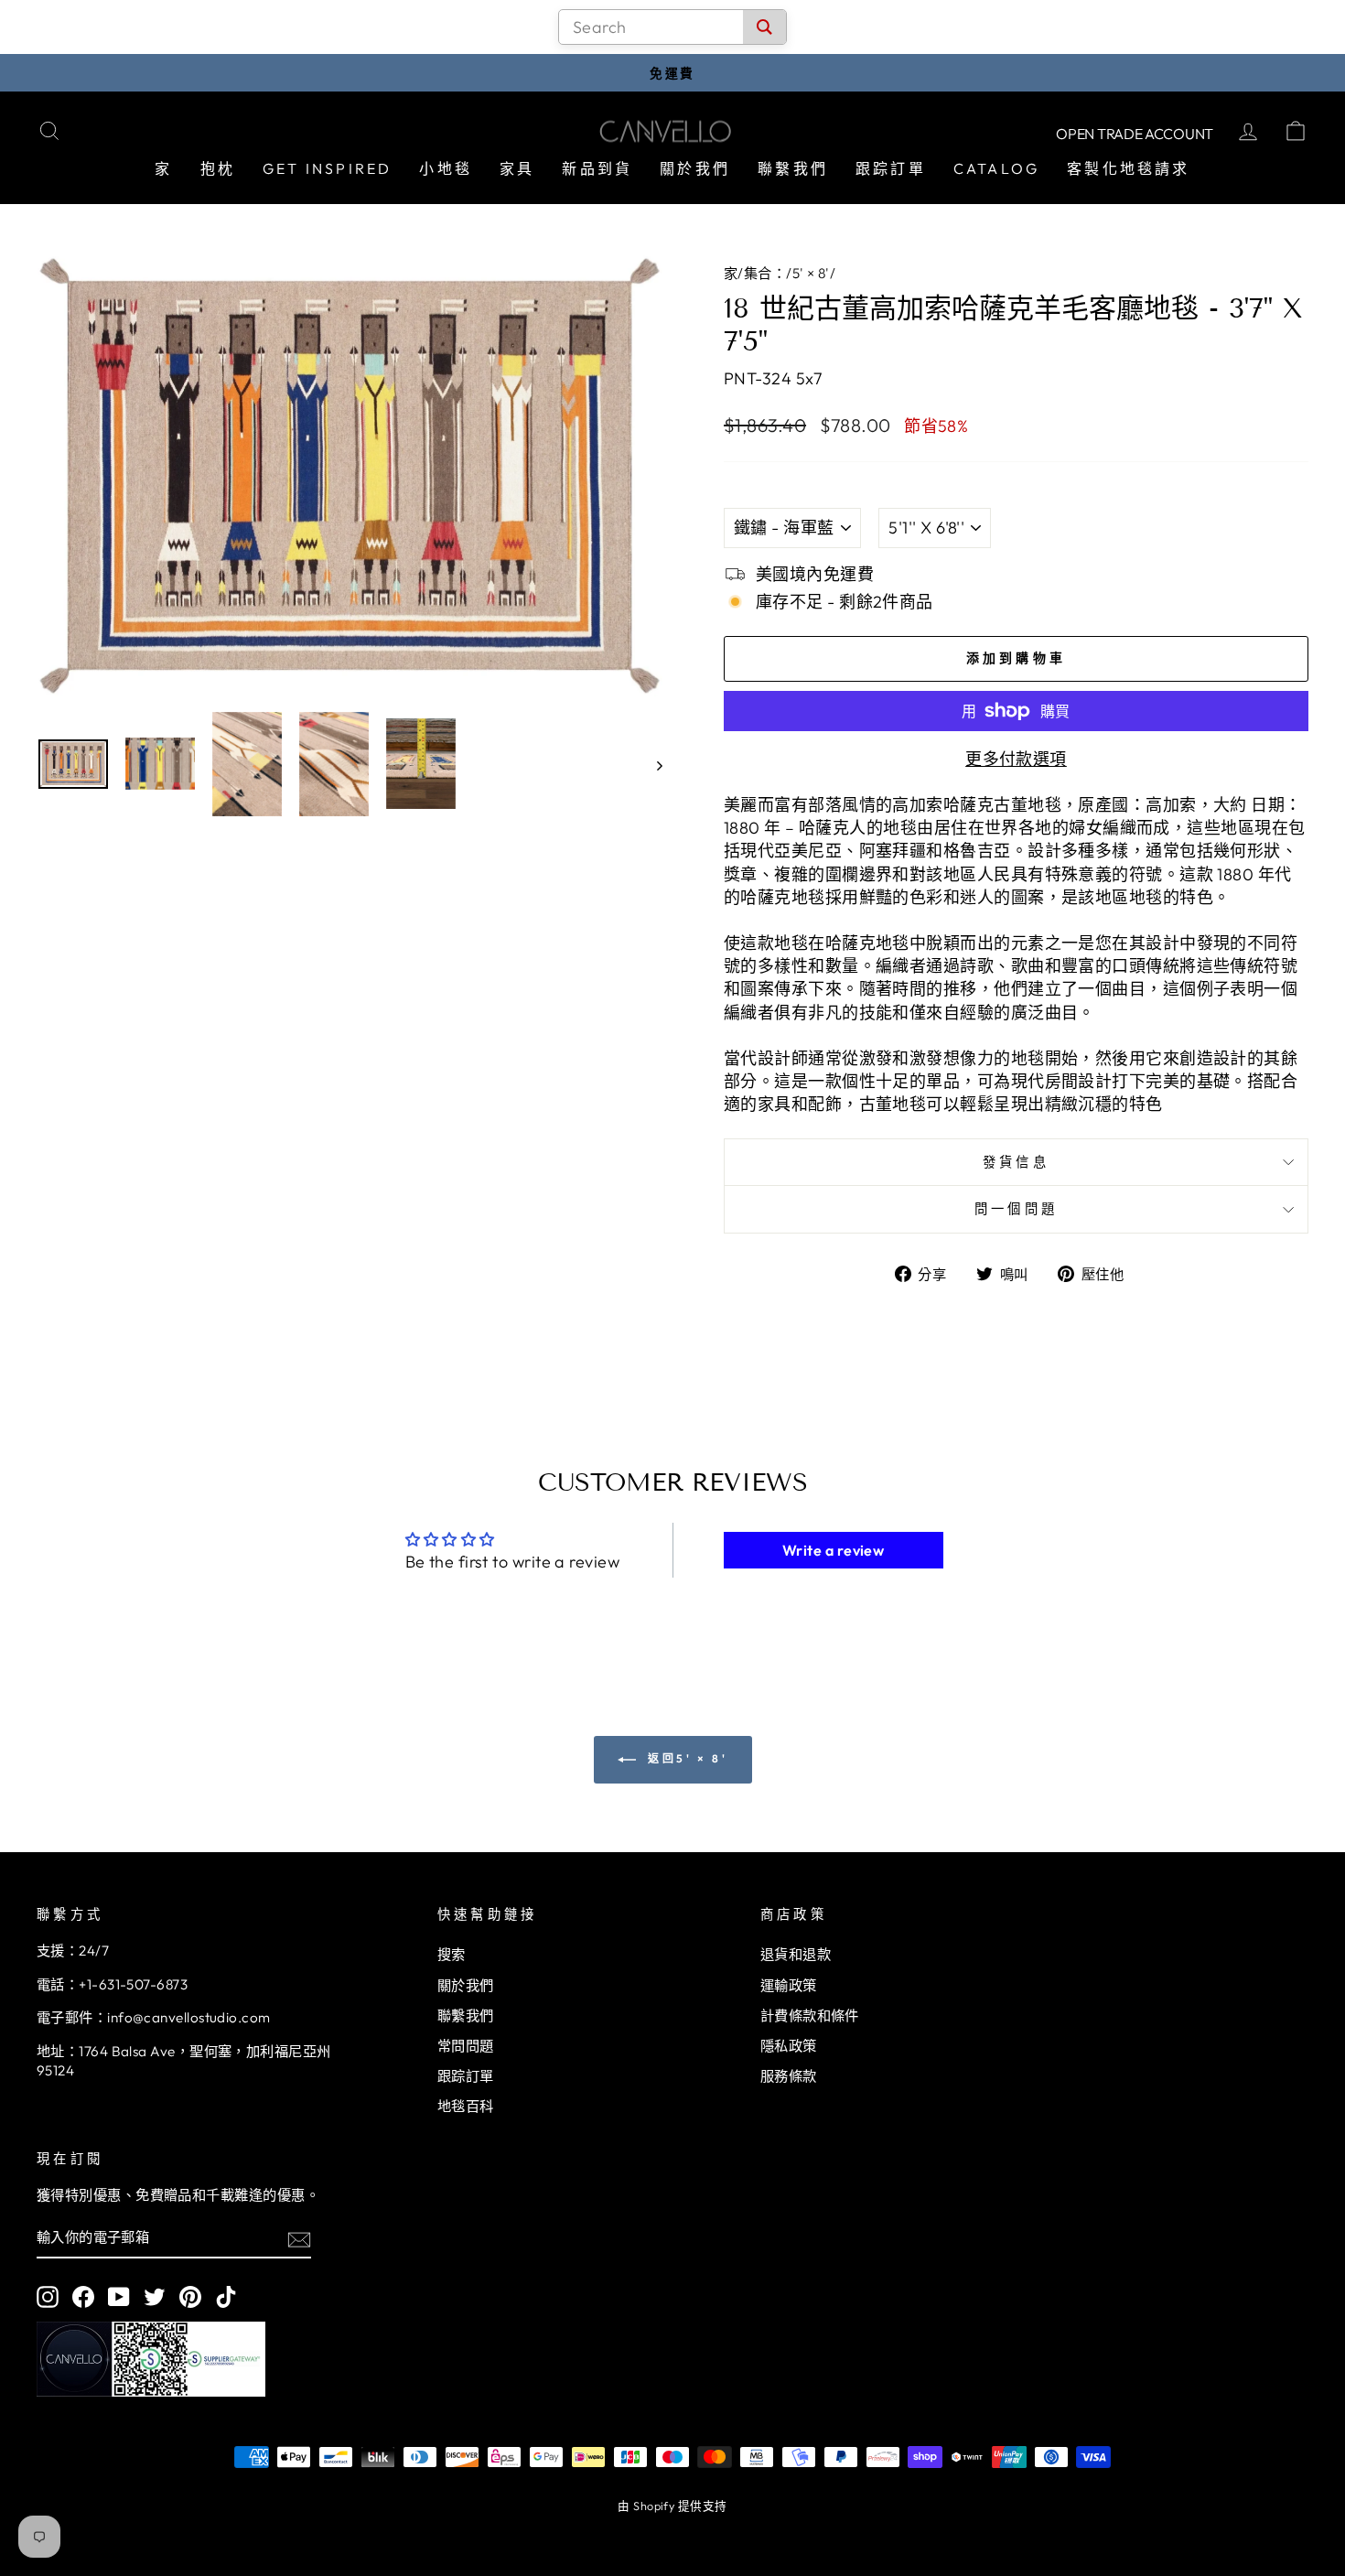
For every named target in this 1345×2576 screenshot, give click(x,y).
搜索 (452, 1954)
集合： (765, 273)
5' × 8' (811, 273)
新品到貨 (597, 168)
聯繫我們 (793, 168)
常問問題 (466, 2046)
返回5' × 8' (686, 1758)
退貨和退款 (796, 1954)
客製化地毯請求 (1128, 168)
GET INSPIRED (327, 168)
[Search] (764, 27)
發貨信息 (1016, 1162)
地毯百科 (466, 2106)
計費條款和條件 (810, 2016)
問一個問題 (1017, 1209)
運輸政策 (789, 1985)
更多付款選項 (1016, 759)
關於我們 (695, 168)
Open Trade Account (1135, 134)
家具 (517, 168)
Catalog (996, 168)
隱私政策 (789, 2046)
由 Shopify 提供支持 (672, 2506)
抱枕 (218, 168)
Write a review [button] (833, 1550)
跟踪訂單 (891, 168)
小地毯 (446, 168)
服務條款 (789, 2076)
